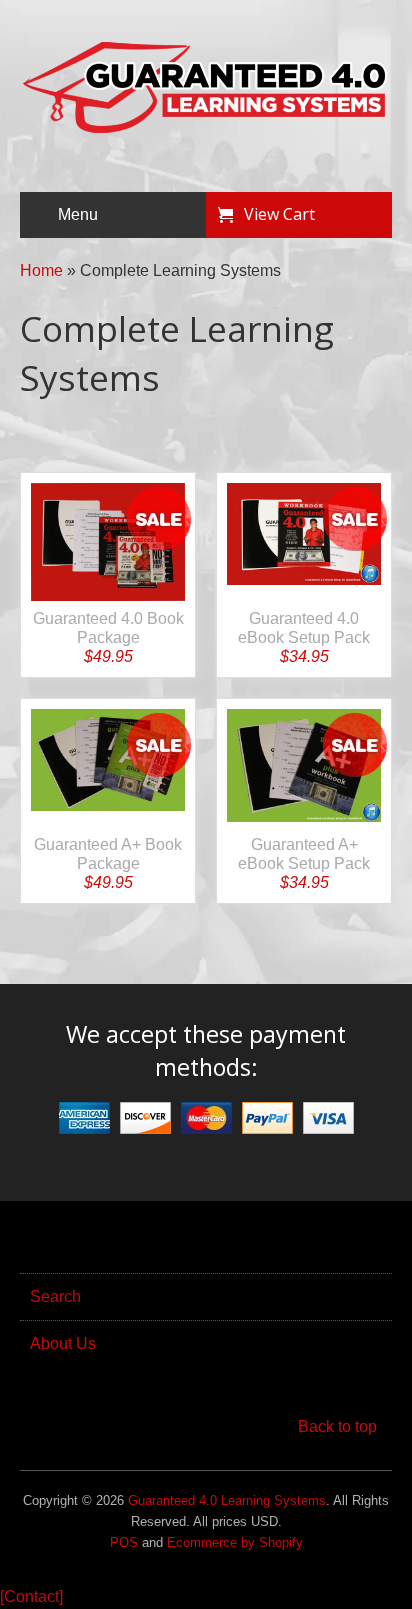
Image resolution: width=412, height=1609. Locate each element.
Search (55, 1296)
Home (41, 270)
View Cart (279, 214)
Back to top (337, 1426)
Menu (78, 214)
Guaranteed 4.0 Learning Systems (227, 1500)
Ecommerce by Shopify (235, 1542)
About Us (63, 1343)
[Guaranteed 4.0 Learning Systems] (206, 128)
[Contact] (31, 1596)
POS (124, 1542)
